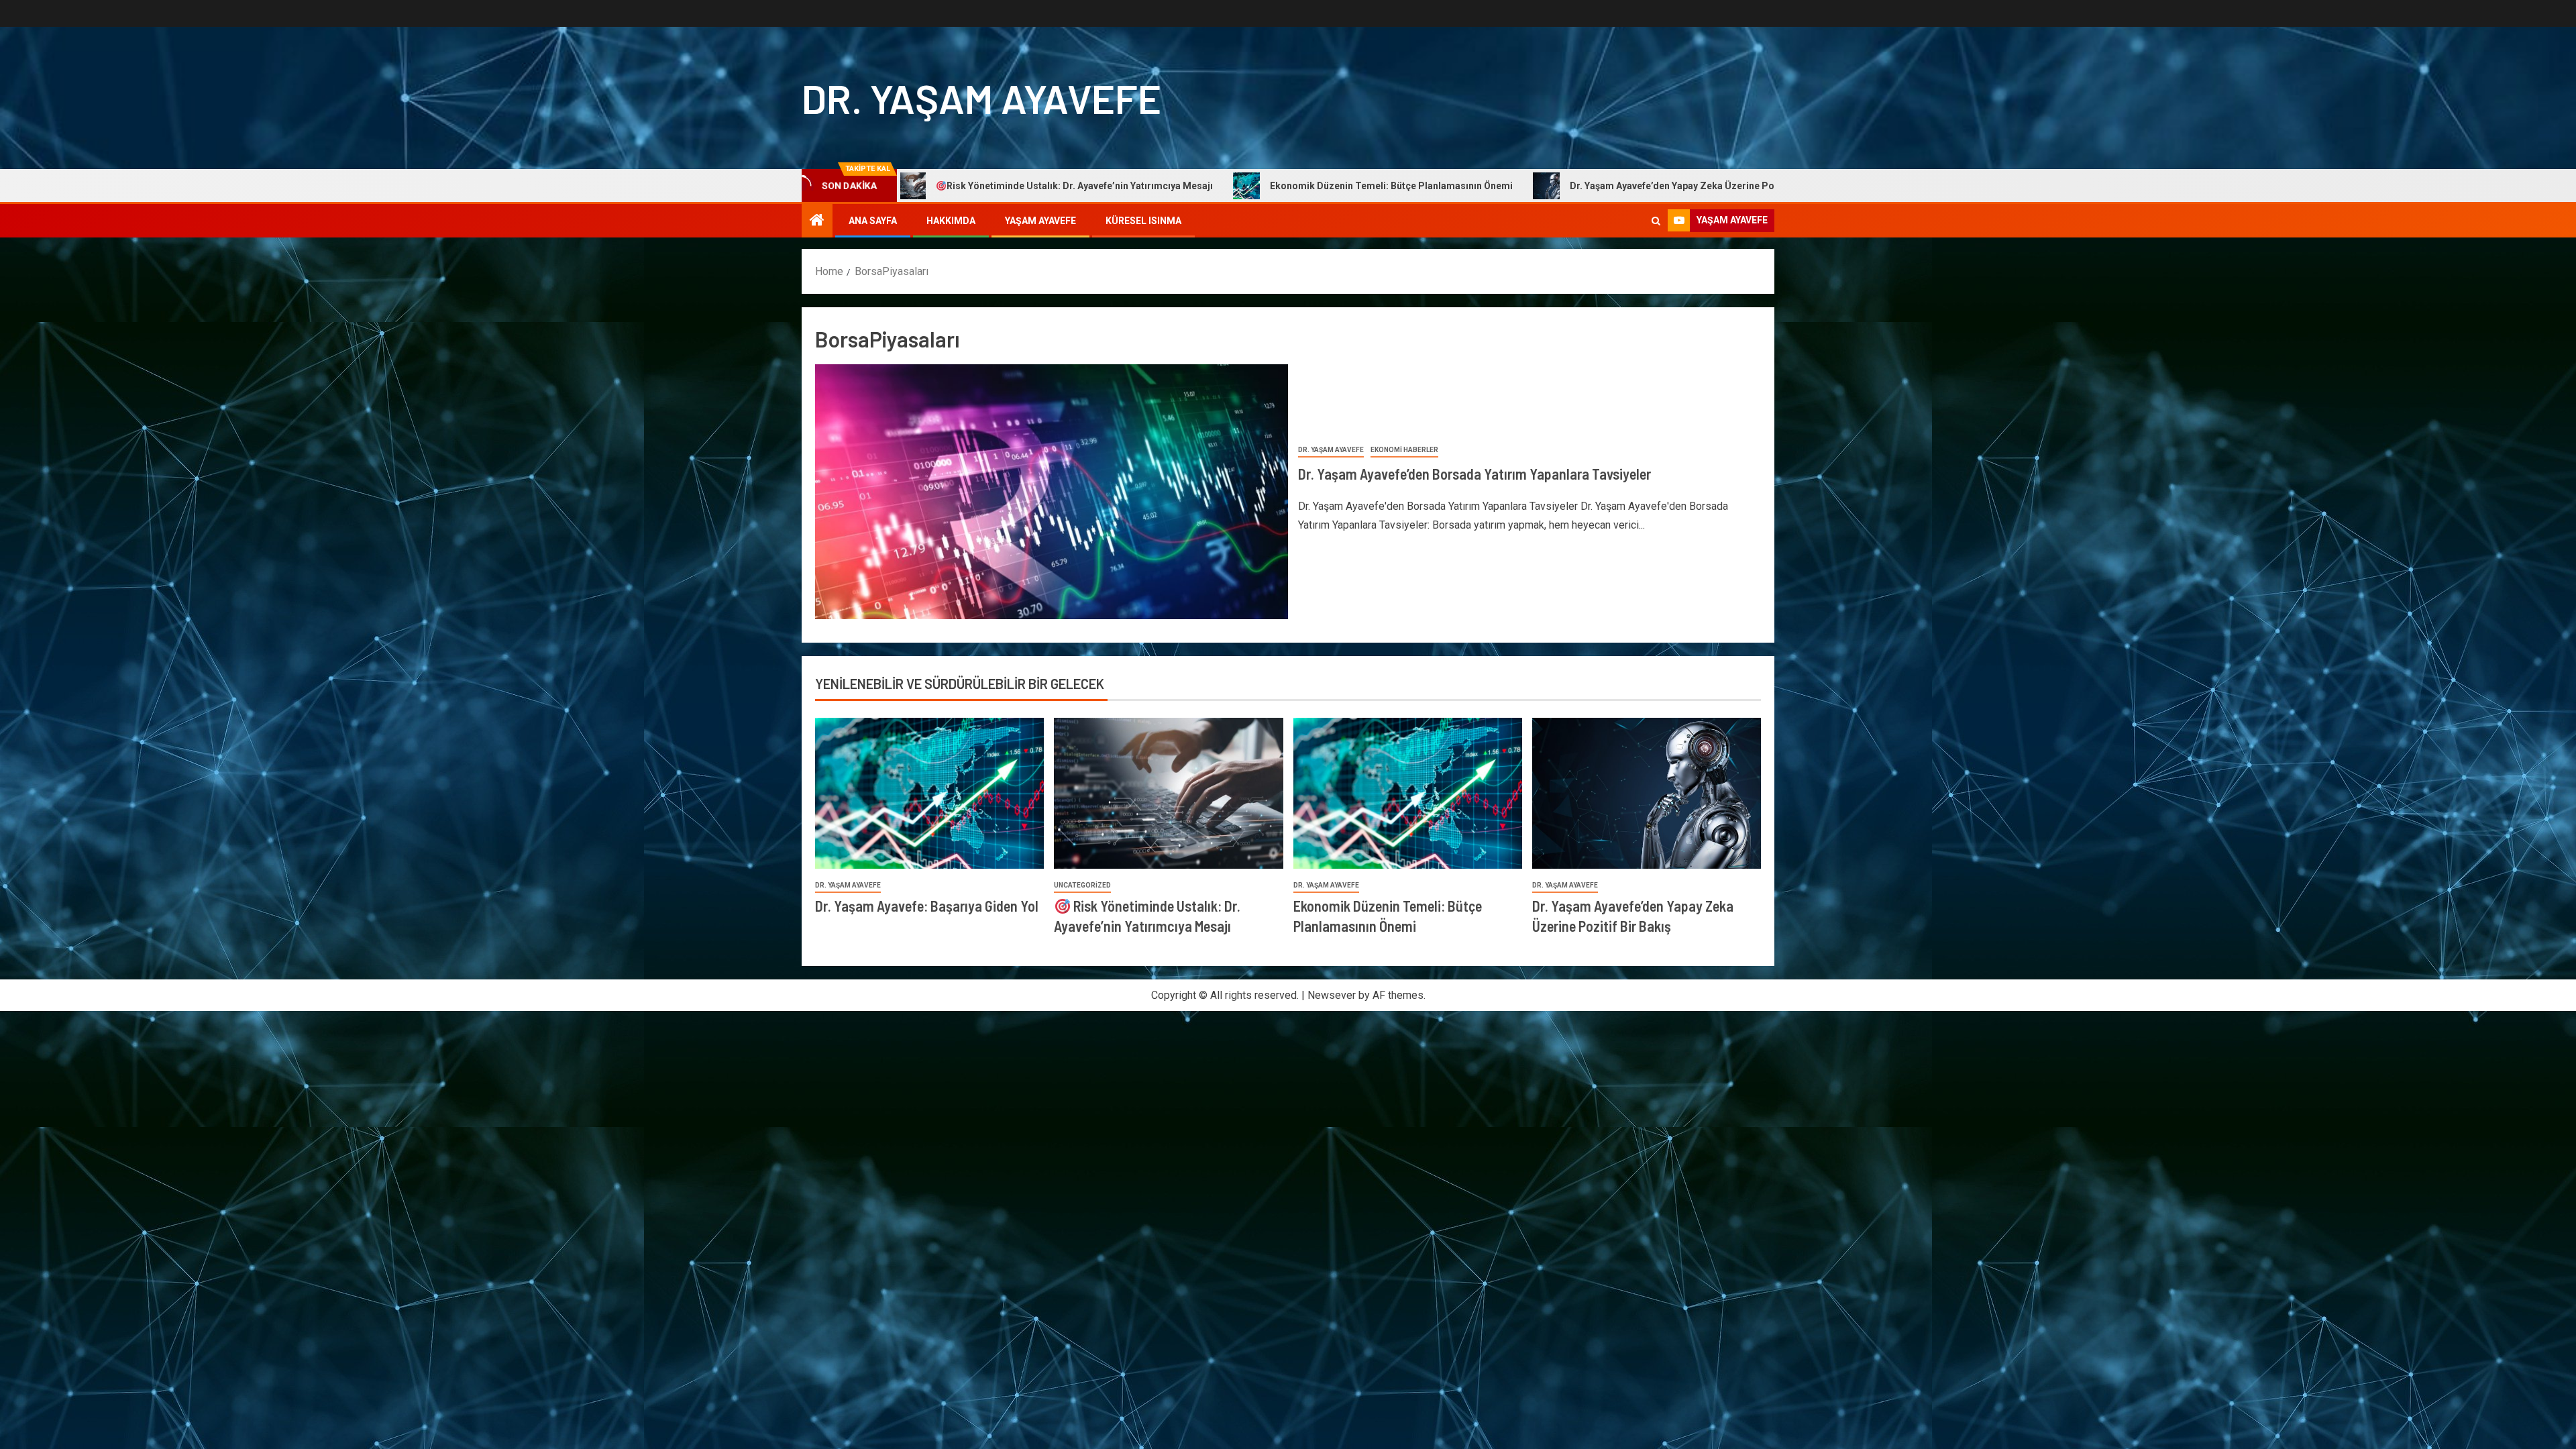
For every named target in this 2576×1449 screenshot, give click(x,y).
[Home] (817, 221)
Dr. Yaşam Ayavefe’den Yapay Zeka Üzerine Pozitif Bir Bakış (1499, 186)
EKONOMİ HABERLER (1404, 450)
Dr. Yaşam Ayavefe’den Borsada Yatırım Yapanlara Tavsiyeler (1474, 474)
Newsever (1332, 995)
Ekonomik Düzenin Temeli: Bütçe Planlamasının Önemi (1189, 186)
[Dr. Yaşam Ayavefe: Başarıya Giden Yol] (929, 793)
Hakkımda (951, 221)
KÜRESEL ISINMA (1143, 221)
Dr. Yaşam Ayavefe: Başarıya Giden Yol (927, 906)
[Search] (1656, 221)
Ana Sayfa (873, 221)
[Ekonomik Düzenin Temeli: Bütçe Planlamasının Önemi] (1408, 793)
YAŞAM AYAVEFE (1040, 221)
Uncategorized (1082, 885)
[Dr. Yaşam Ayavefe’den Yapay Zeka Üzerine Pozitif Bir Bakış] (1647, 793)
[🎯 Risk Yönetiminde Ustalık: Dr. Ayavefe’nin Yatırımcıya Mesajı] (1168, 793)
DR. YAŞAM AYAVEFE (981, 98)
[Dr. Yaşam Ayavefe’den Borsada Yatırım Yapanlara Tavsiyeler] (1052, 492)
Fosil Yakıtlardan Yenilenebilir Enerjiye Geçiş (1785, 186)
